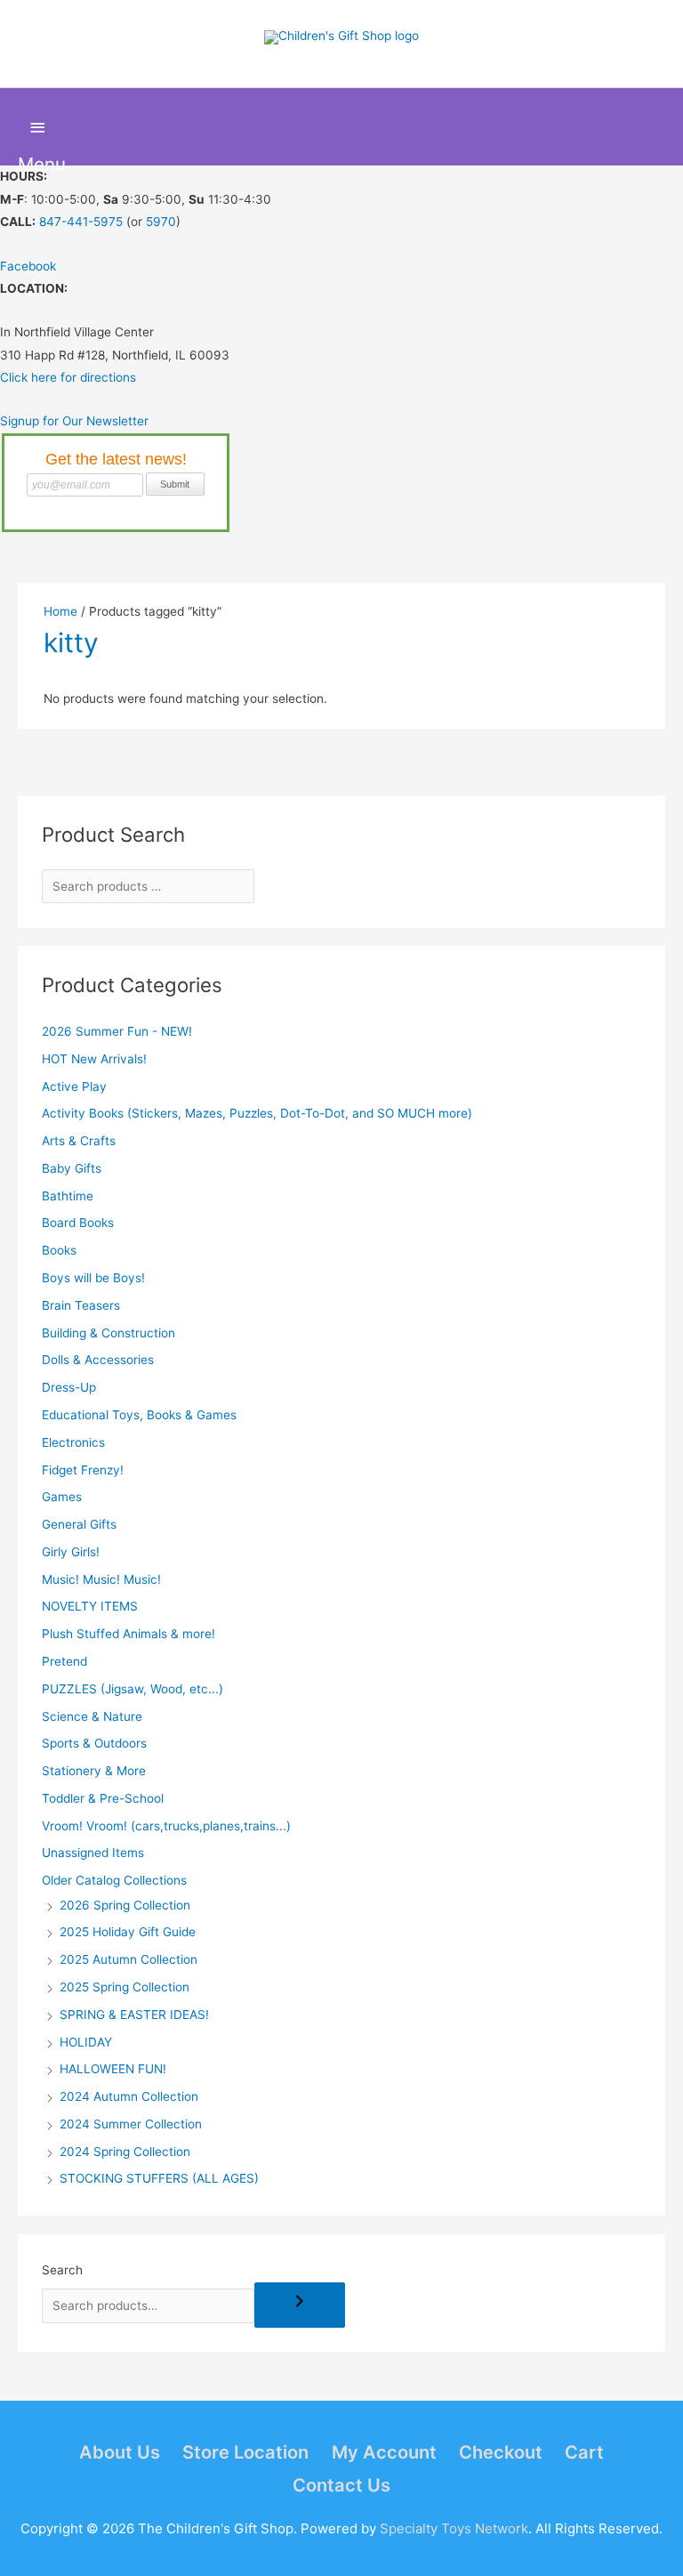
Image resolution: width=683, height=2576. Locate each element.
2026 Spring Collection (125, 1905)
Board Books (78, 1223)
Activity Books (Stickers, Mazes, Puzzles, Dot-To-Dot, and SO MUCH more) (257, 1113)
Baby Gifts (72, 1168)
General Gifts (79, 1524)
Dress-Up (69, 1387)
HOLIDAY (86, 2042)
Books (59, 1250)
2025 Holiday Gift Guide (128, 1932)
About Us (120, 2452)
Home (60, 611)
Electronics (73, 1442)
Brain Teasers (81, 1305)
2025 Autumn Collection (129, 1959)
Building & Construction (108, 1333)
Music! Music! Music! (101, 1579)
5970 (161, 222)
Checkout (501, 2452)
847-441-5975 (81, 222)
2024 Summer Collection (131, 2124)
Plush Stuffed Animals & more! (129, 1634)
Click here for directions (68, 377)
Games (62, 1497)
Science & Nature (92, 1716)
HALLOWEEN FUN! (113, 2069)
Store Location (245, 2452)
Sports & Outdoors (94, 1743)
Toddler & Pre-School (103, 1798)
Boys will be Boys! (93, 1278)
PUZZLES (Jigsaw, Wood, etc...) (133, 1689)
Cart (584, 2452)
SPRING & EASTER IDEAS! (134, 2015)
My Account (384, 2452)
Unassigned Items (93, 1853)
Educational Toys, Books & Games (139, 1415)
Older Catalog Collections (114, 1880)
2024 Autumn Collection (129, 2096)
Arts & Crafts (79, 1141)
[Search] (300, 2305)
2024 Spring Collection (125, 2152)
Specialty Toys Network (454, 2528)
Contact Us (341, 2485)
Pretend (64, 1661)
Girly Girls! (71, 1552)
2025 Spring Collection (125, 1987)
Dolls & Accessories (98, 1360)
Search (62, 2270)
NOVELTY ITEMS (90, 1606)
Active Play (74, 1086)
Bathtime (68, 1196)
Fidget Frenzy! (83, 1470)
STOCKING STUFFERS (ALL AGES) (159, 2178)
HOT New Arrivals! (94, 1059)
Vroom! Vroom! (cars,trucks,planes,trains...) (166, 1826)
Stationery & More (94, 1771)
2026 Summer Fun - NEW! (117, 1031)
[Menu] (38, 128)
